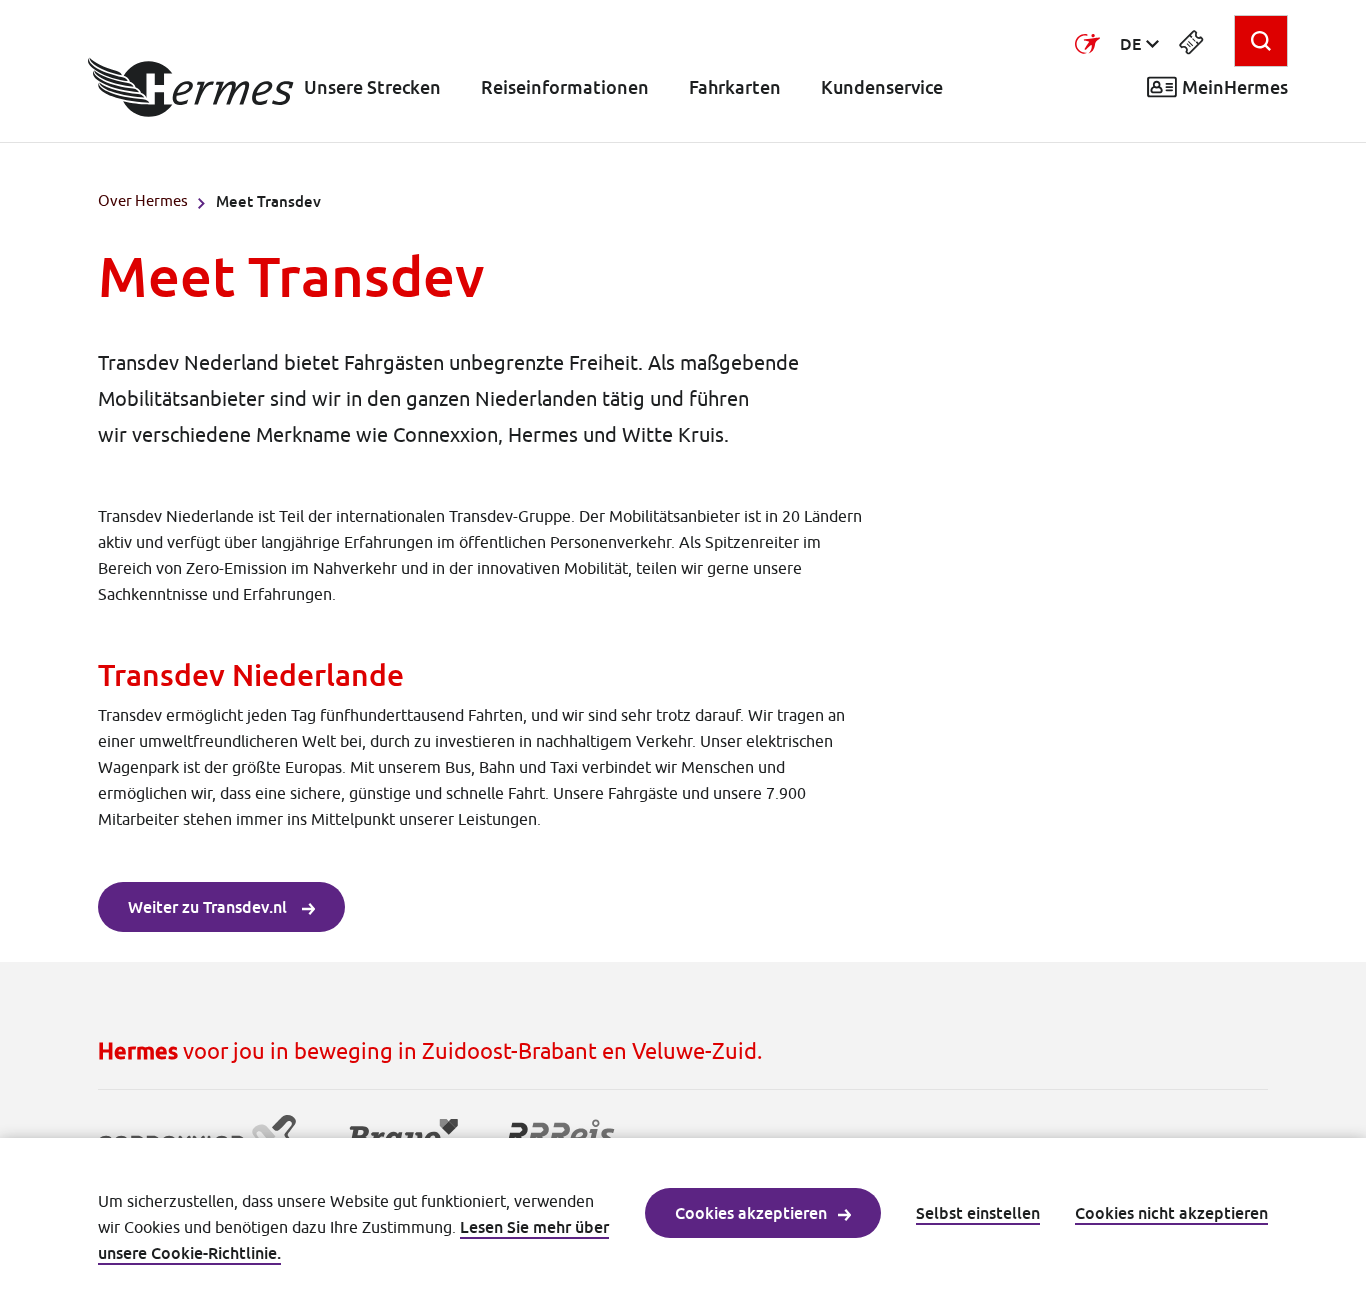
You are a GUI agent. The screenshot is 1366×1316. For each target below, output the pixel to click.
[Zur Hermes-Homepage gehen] (191, 87)
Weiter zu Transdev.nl (209, 907)
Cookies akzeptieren (751, 1213)
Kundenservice (882, 87)
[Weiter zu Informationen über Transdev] (1087, 44)
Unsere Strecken (372, 87)
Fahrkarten (735, 87)
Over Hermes (143, 200)
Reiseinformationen (565, 87)
